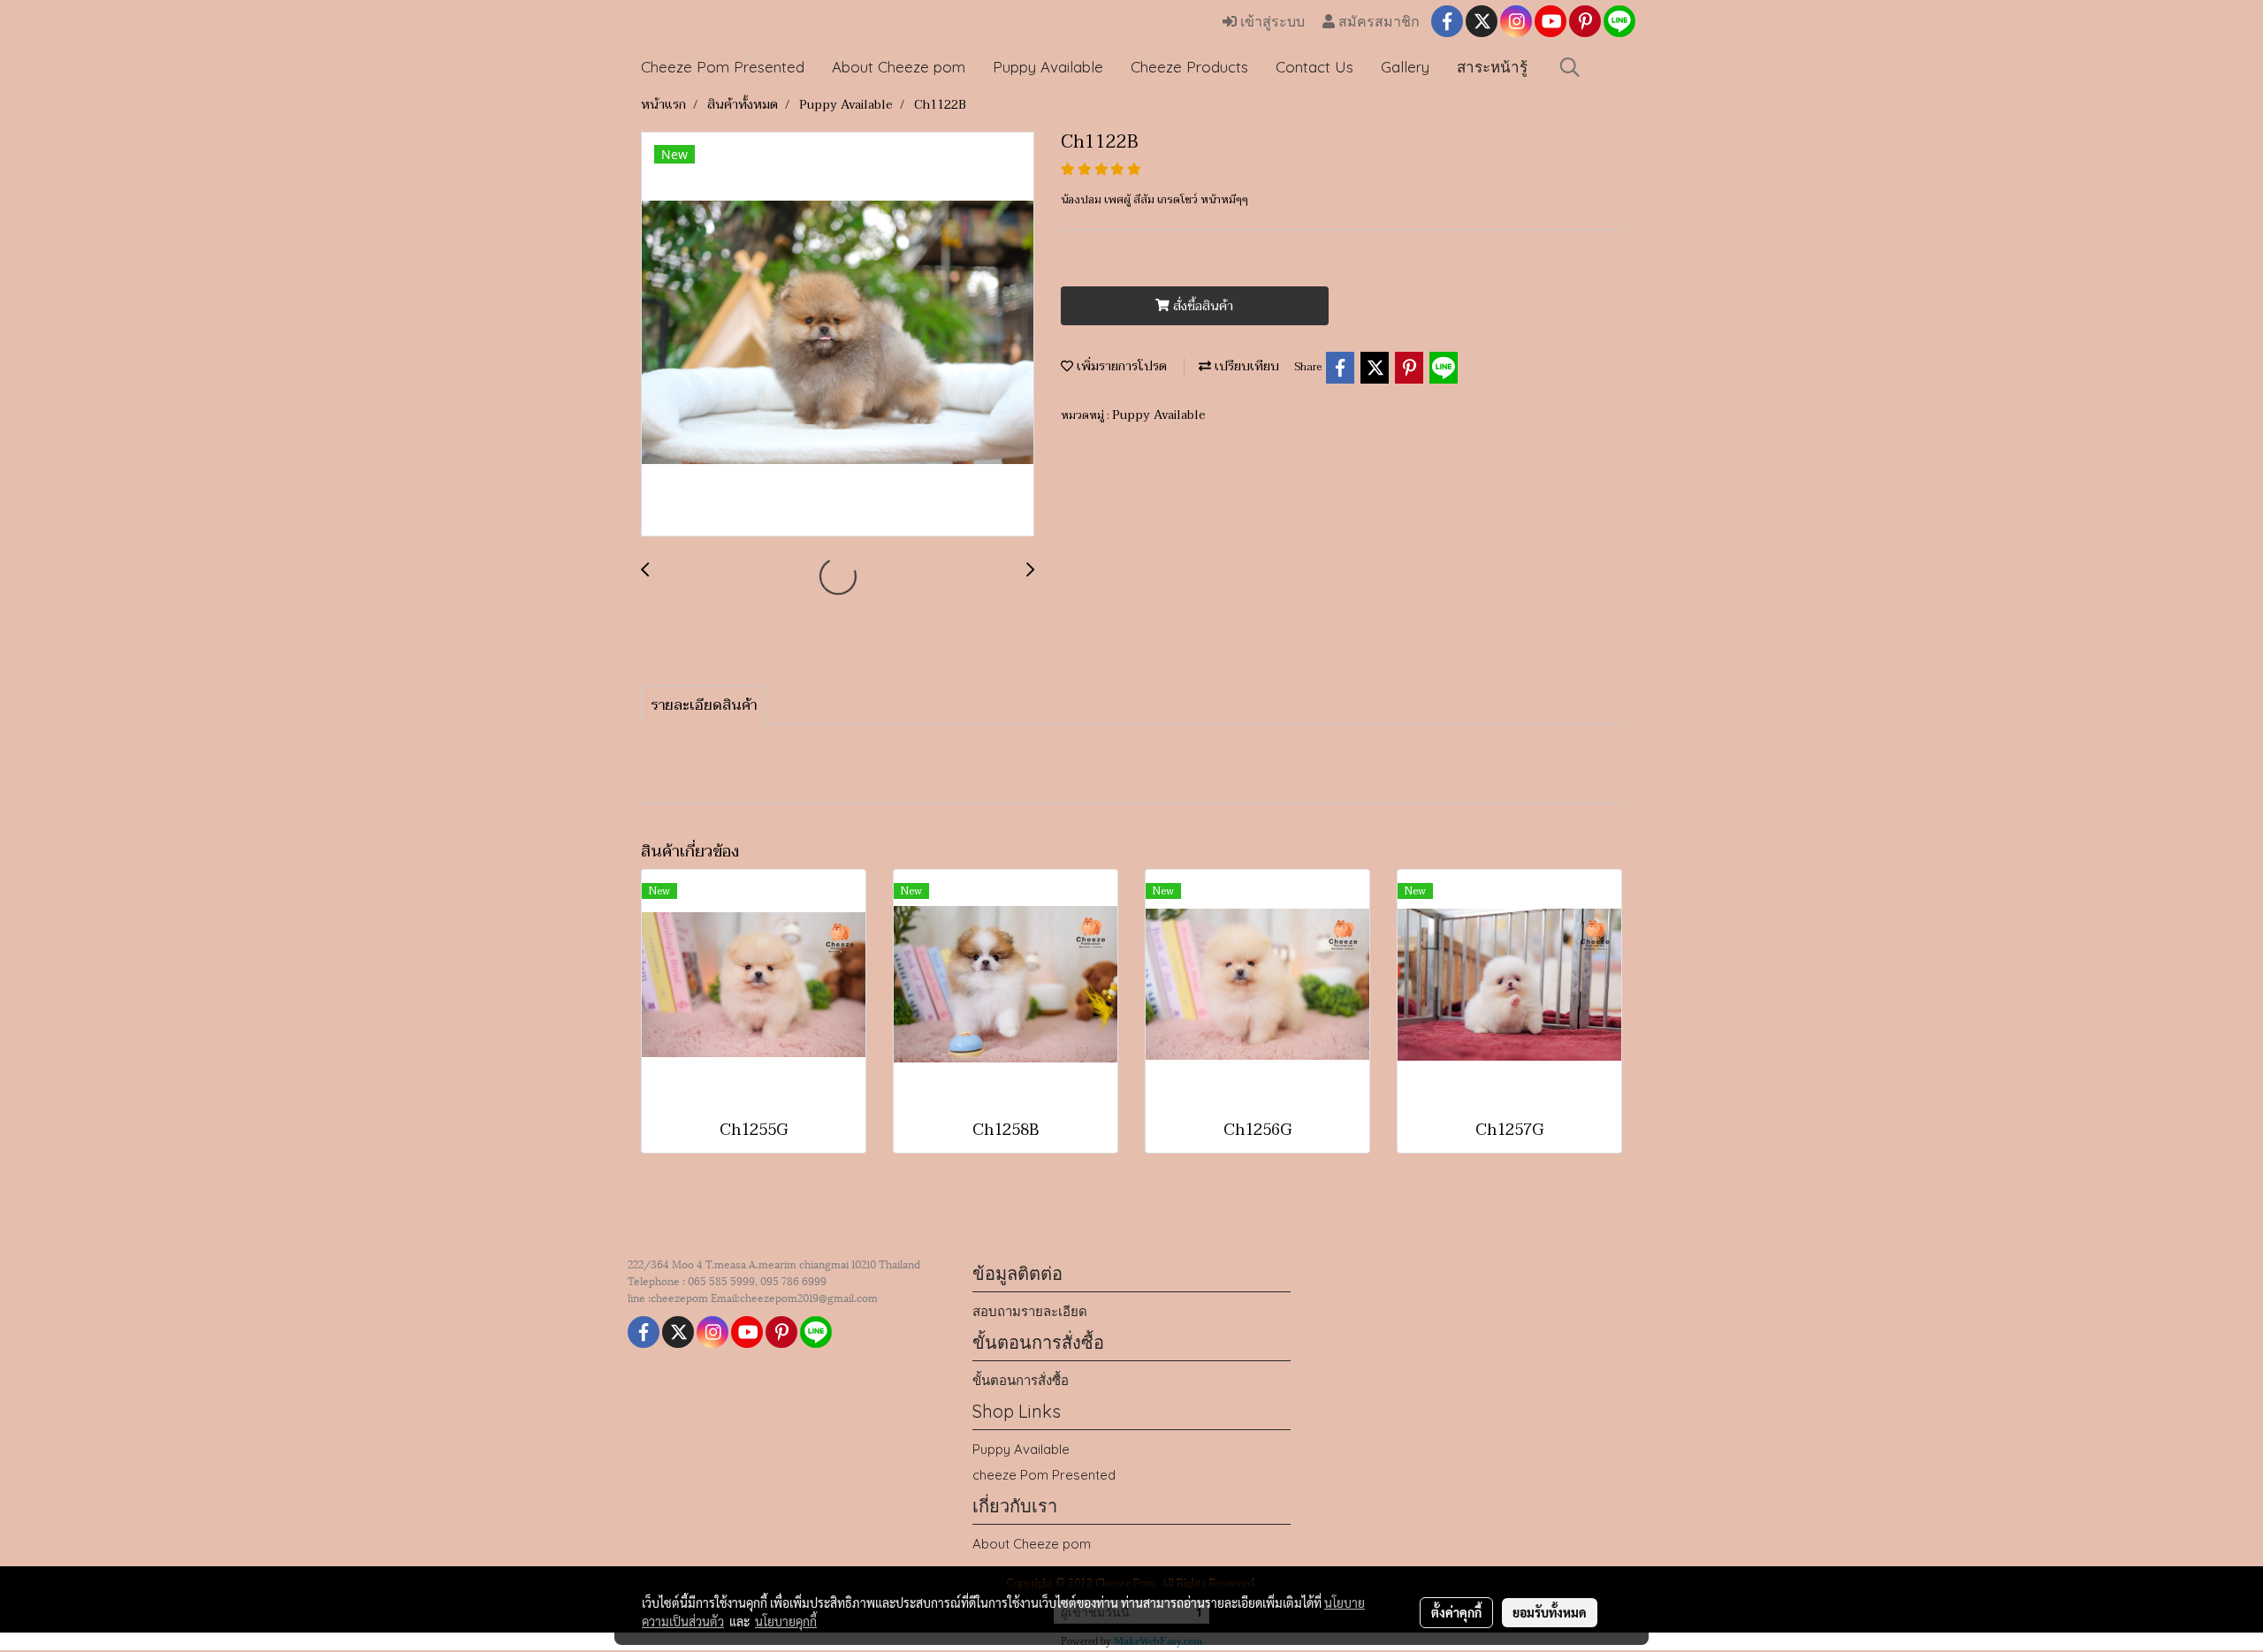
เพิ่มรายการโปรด (1120, 366)
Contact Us (1314, 67)
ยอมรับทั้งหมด (1550, 1612)
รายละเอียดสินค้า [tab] (704, 705)
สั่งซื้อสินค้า (1201, 306)
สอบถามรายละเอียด (1030, 1311)
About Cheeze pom (899, 67)
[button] (1570, 67)
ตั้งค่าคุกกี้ (1456, 1612)
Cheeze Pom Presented (723, 67)
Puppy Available (1048, 67)
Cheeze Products (1189, 67)
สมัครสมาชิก (1377, 22)
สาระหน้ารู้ (1492, 67)
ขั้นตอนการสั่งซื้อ (1021, 1380)
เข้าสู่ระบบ (1271, 22)
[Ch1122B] (838, 335)
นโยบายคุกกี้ (786, 1621)
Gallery (1405, 67)
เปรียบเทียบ (1245, 366)
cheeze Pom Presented (1044, 1475)
